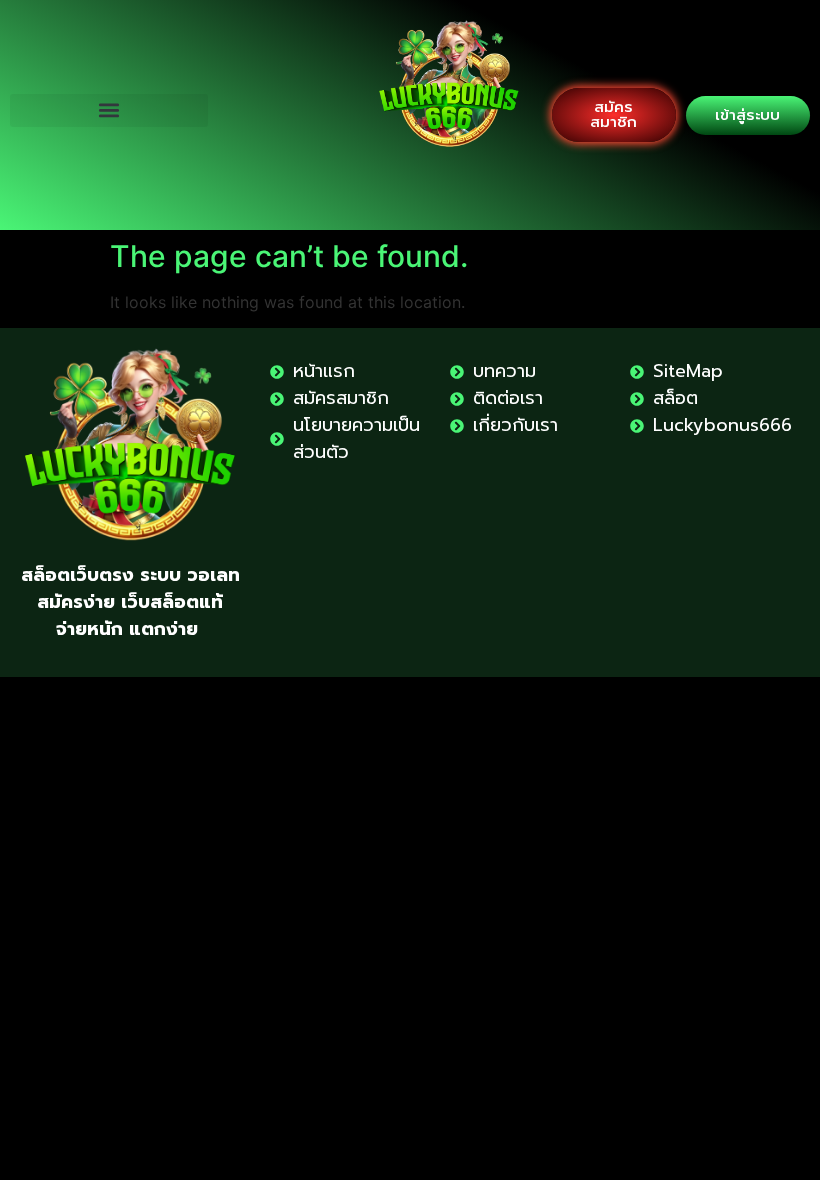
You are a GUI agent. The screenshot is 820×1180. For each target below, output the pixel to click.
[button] (109, 110)
